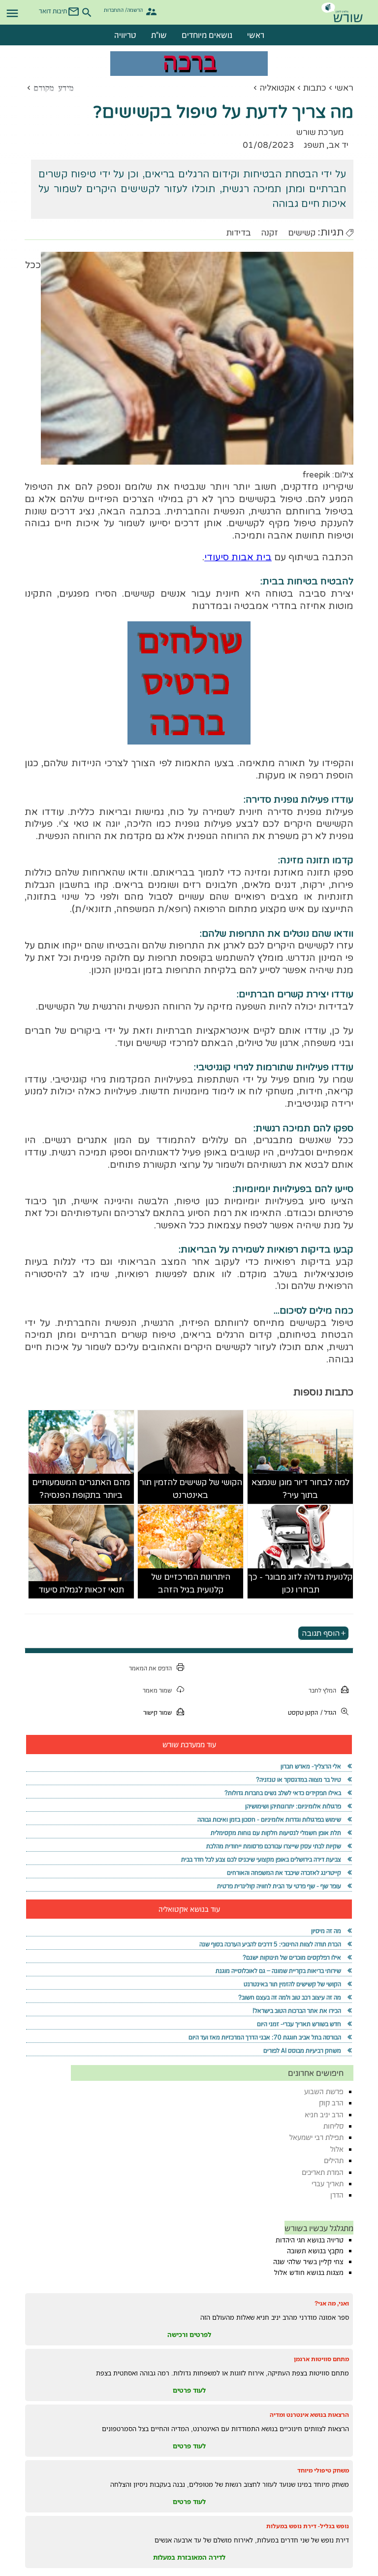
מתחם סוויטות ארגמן (321, 2359)
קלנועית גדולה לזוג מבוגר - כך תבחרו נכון (300, 1583)
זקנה (269, 233)
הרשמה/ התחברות (123, 10)
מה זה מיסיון (326, 1931)
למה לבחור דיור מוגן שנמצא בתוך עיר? (300, 1489)
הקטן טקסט (303, 1712)
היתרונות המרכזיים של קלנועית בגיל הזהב (191, 1583)
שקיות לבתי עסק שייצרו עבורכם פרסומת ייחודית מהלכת (274, 1846)
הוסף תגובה (321, 1633)
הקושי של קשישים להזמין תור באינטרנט (191, 1489)
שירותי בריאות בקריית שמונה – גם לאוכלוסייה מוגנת (278, 1971)
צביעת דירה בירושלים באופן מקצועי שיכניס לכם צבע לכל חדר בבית (261, 1859)
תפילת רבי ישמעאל (316, 2137)
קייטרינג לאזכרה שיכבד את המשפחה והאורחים (284, 1873)
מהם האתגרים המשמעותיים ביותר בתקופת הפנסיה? (81, 1489)
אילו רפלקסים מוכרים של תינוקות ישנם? (292, 1957)
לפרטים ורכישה (189, 2335)
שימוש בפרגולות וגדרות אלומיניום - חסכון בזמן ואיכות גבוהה (269, 1819)
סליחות (333, 2126)
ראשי (256, 35)
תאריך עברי (328, 2184)
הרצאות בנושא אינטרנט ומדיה (309, 2415)
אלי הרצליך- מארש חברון (311, 1766)
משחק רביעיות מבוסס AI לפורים (302, 2051)
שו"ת (159, 35)
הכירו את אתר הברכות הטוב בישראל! (297, 2011)
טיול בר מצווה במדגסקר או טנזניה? (299, 1779)
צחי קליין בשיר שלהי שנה (308, 2262)
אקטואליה (277, 88)
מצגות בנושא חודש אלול (309, 2272)
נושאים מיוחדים (207, 35)
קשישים (302, 233)
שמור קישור (157, 1712)
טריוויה (125, 35)
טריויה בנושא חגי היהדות (310, 2240)
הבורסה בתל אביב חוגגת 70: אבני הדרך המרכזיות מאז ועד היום (265, 2037)
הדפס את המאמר (150, 1668)
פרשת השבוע (324, 2091)
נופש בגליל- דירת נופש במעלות (308, 2526)
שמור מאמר (157, 1690)
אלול (337, 2149)
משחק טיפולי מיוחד (323, 2470)
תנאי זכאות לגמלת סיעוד (81, 1590)
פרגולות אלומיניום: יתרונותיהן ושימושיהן (293, 1806)
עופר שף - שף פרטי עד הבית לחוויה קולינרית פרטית (279, 1886)
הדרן (337, 2195)
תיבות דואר (53, 11)
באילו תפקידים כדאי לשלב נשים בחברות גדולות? (283, 1793)
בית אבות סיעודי (238, 557)
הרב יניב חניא (324, 2115)
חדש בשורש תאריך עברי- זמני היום (299, 2024)
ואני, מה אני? (332, 2303)
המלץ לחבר (322, 1690)
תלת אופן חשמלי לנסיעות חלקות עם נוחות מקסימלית (276, 1833)
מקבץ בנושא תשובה (315, 2251)
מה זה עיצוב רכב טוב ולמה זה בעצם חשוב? (290, 1997)
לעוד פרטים (189, 2390)
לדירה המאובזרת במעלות (189, 2557)
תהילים (334, 2160)
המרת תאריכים (323, 2172)
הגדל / (328, 1712)
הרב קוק (331, 2103)
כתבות (315, 88)
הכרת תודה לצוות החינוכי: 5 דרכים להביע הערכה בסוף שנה (270, 1944)
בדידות (239, 233)
